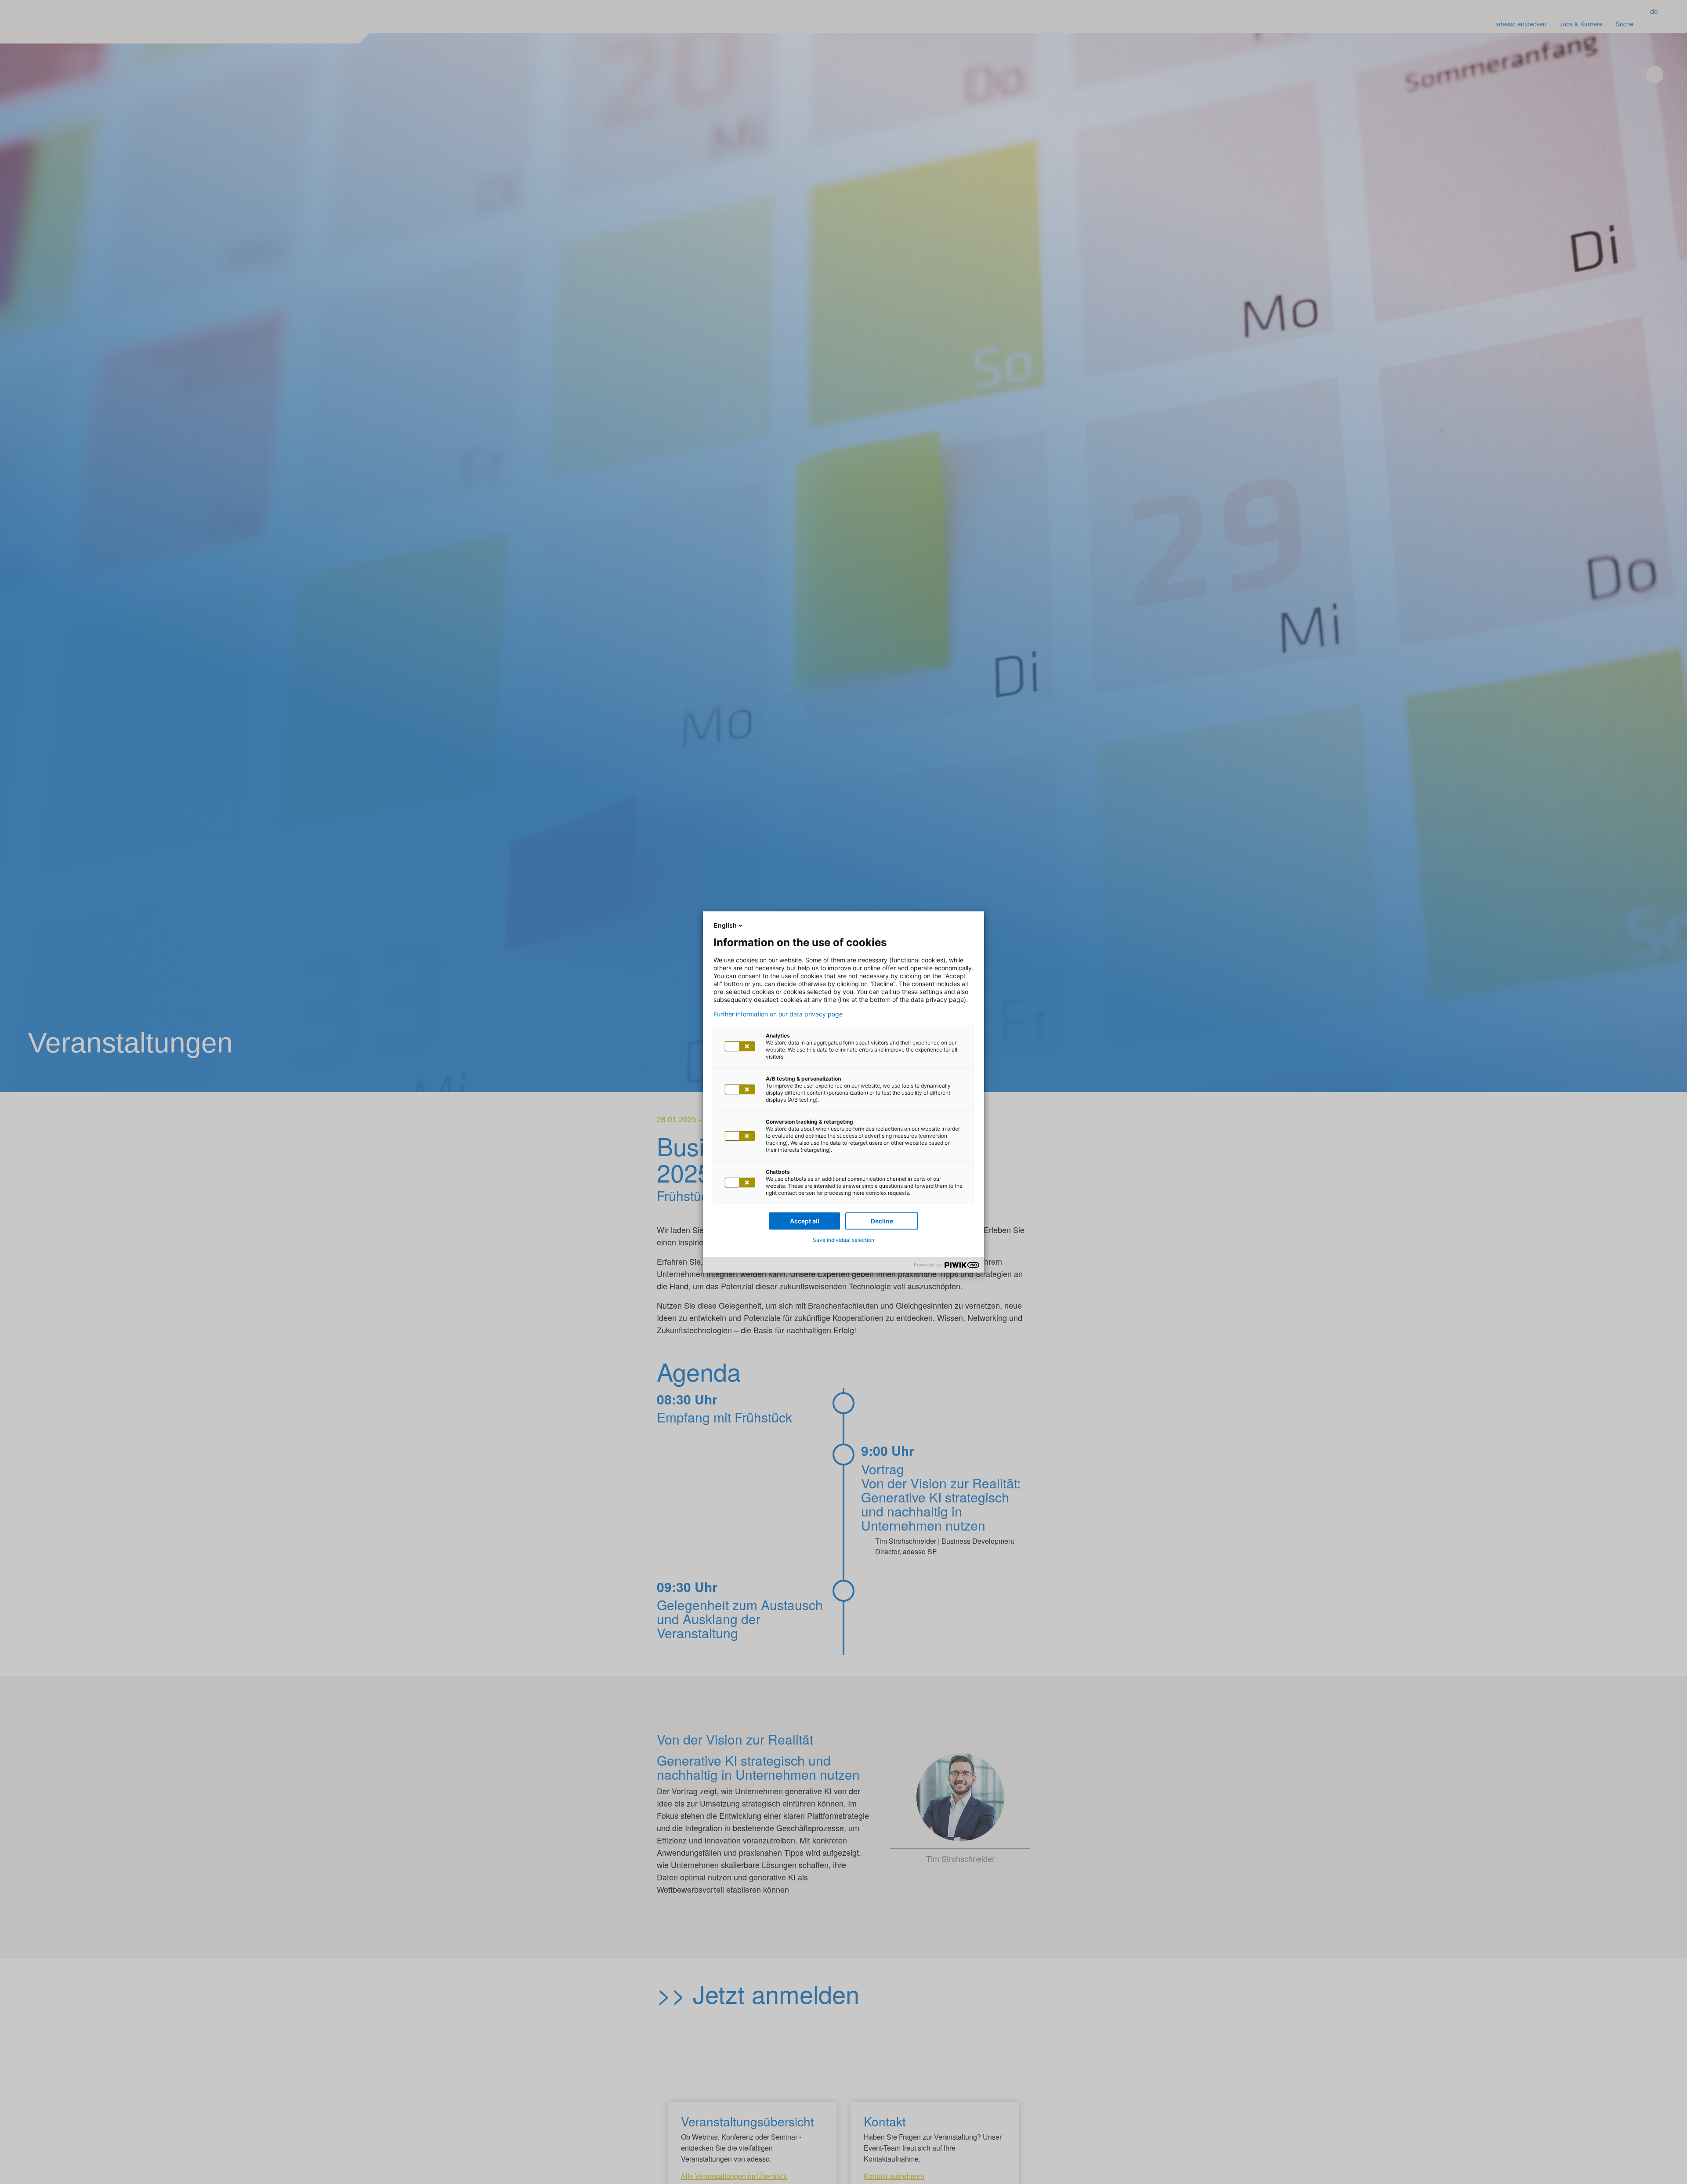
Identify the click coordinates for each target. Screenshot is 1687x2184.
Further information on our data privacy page (778, 1014)
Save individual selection (843, 1240)
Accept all (805, 1221)
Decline (882, 1221)
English (725, 925)
